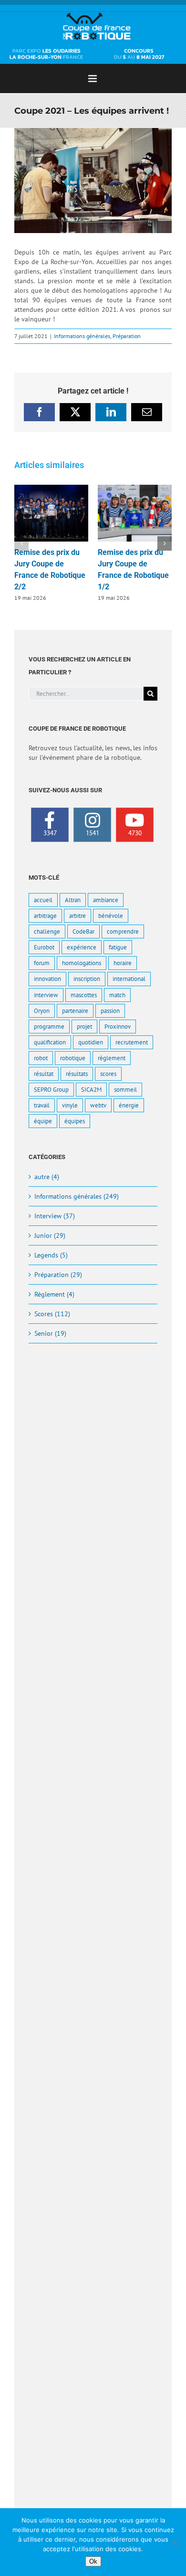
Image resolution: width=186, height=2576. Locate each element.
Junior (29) (50, 1235)
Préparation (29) (58, 1275)
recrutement (132, 1042)
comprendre (123, 931)
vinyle (70, 1105)
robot (41, 1058)
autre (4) (47, 1177)
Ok (93, 2561)
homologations (82, 963)
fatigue (118, 947)
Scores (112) (52, 1314)
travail (42, 1105)
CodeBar (83, 931)
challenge (47, 931)
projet (84, 1026)
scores (108, 1074)
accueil (43, 900)
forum (42, 963)
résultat (44, 1074)
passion (110, 1011)
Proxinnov (118, 1026)
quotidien (91, 1042)
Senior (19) (50, 1333)
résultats (77, 1074)
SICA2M (91, 1089)
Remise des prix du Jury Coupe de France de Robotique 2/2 (52, 513)
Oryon (42, 1011)
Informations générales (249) (77, 1196)
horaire (123, 963)
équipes (75, 1121)
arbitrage (45, 915)
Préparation (127, 336)
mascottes (84, 995)
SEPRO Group (51, 1089)
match (117, 995)
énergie (129, 1105)
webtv (98, 1105)
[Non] (174, 2542)
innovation (47, 979)
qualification (50, 1042)
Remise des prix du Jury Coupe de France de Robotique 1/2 (135, 513)
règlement (112, 1058)
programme (49, 1026)
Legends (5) (51, 1255)
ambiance (106, 900)
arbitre (77, 915)
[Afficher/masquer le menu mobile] (93, 79)
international (129, 979)
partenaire (75, 1011)
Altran (73, 900)
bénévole (111, 915)
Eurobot (44, 947)
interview (46, 995)
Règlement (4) (54, 1294)
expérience (82, 947)
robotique (73, 1058)
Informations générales (82, 336)
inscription (87, 979)
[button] (21, 543)
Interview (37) (55, 1216)
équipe (43, 1121)
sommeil (125, 1089)
